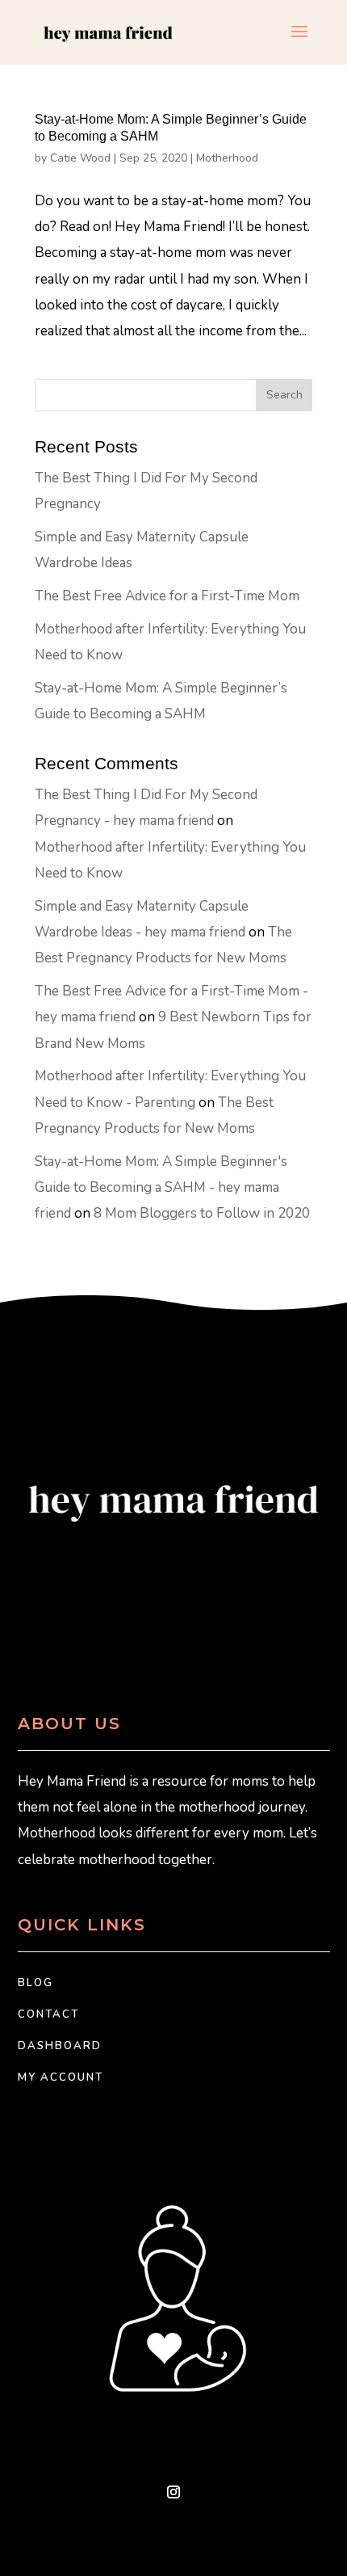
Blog (36, 1983)
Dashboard (60, 2046)
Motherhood (227, 158)
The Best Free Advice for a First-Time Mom (167, 596)
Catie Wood (80, 158)
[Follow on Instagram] (173, 2492)
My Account (61, 2077)
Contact (48, 2014)
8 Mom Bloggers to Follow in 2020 (202, 1213)
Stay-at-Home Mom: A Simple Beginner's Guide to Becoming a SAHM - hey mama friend (161, 1188)
